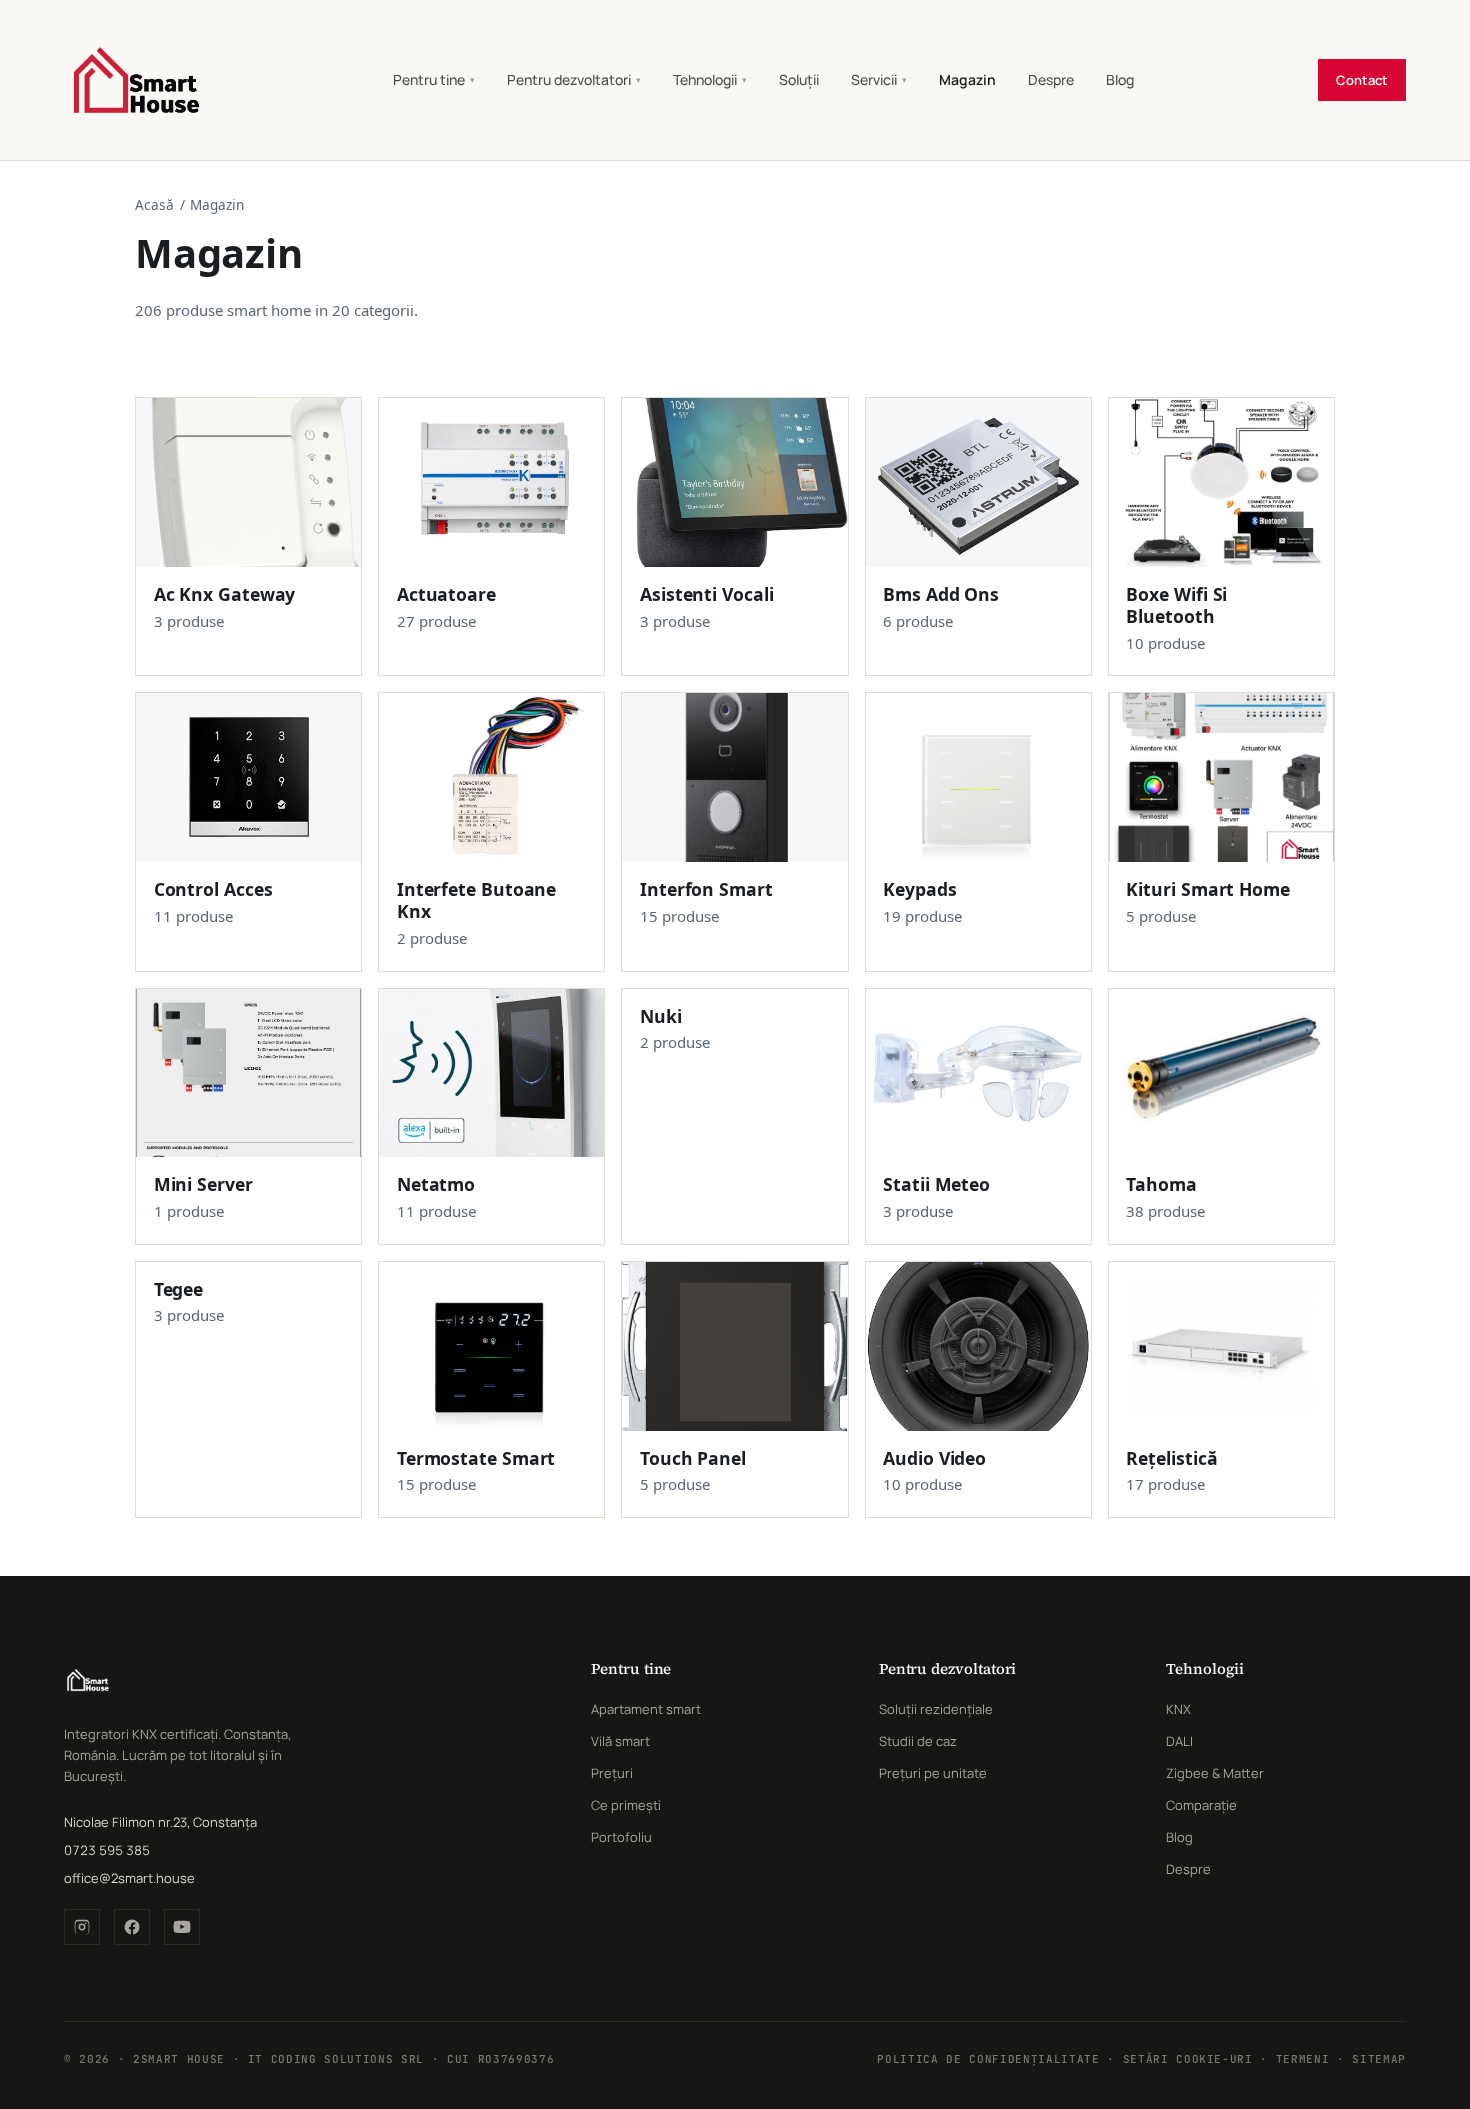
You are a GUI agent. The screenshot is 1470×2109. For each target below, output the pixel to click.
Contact (1362, 80)
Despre (1051, 79)
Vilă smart (620, 1741)
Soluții (799, 79)
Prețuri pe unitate (933, 1773)
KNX (1178, 1709)
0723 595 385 (107, 1850)
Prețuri (612, 1773)
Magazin (967, 79)
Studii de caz (918, 1741)
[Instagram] (82, 1927)
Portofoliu (621, 1837)
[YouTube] (182, 1927)
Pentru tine (434, 79)
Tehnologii (710, 79)
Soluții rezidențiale (936, 1709)
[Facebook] (132, 1927)
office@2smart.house (129, 1878)
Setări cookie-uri (1188, 2059)
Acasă (154, 204)
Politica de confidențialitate (988, 2059)
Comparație (1201, 1805)
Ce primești (626, 1805)
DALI (1179, 1741)
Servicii (879, 79)
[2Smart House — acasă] (136, 80)
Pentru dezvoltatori (574, 79)
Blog (1120, 79)
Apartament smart (646, 1709)
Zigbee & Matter (1215, 1773)
